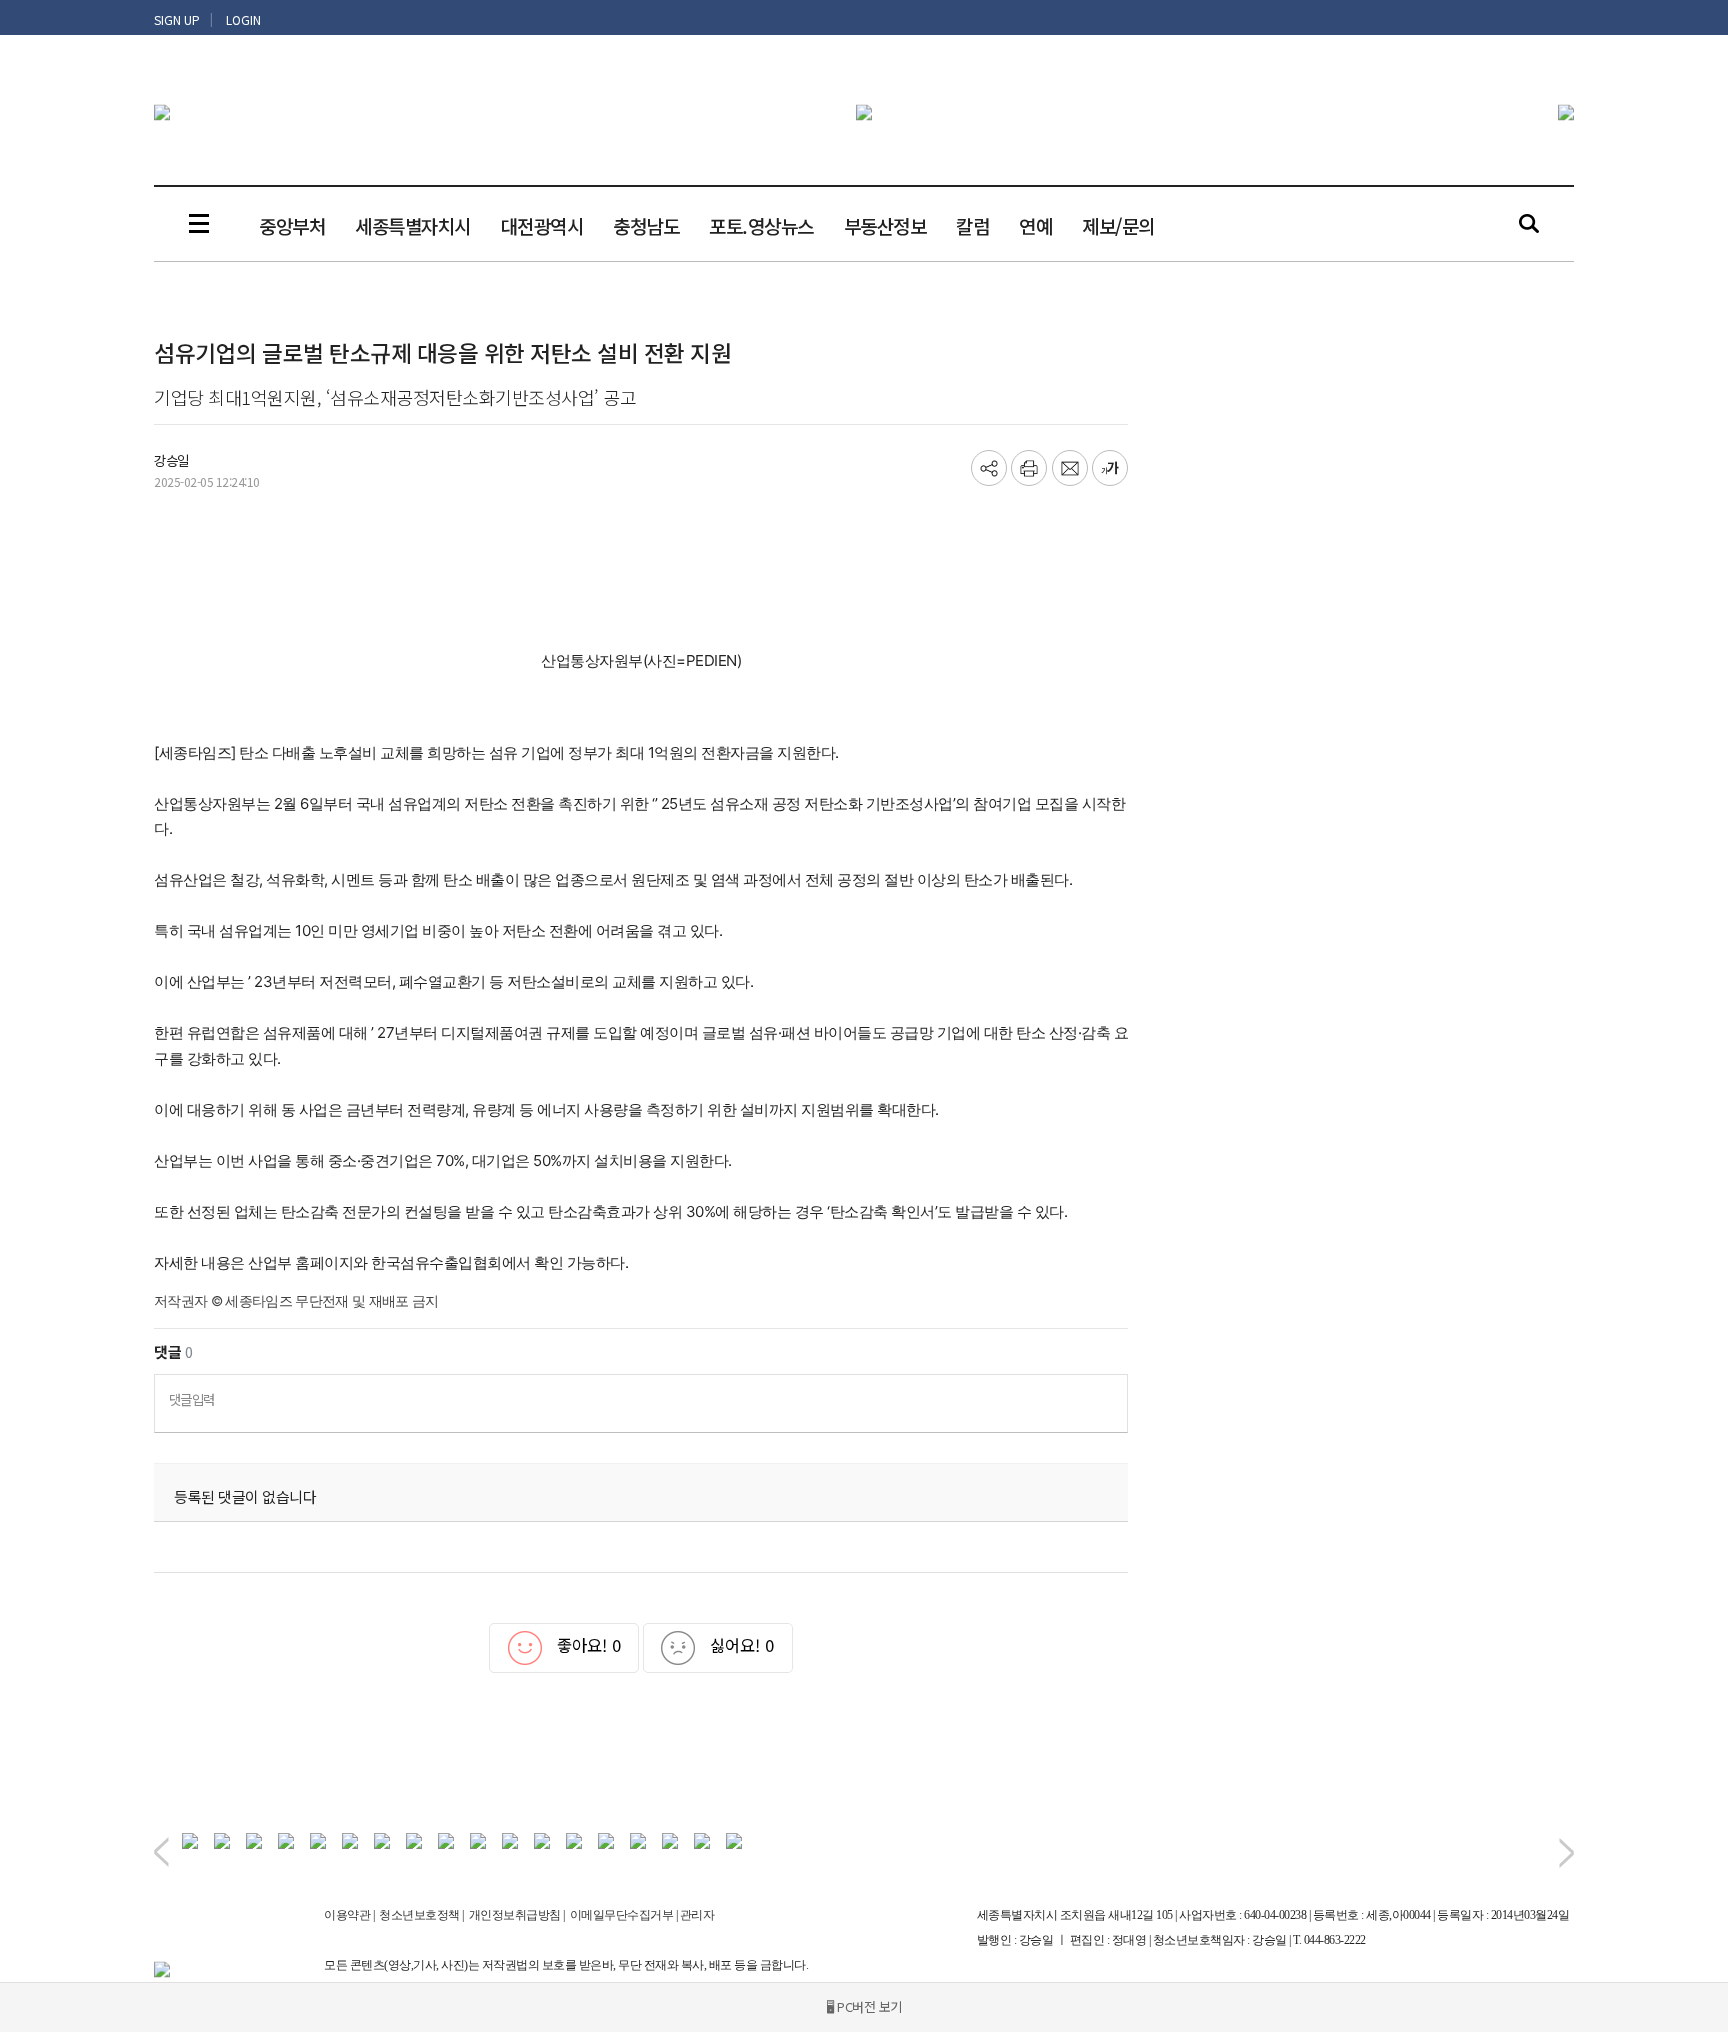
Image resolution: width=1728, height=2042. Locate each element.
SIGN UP (177, 19)
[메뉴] (199, 223)
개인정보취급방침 (515, 1915)
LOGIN (243, 19)
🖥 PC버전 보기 (864, 2006)
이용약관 (347, 1915)
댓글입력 (191, 1399)
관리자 (697, 1915)
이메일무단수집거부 (622, 1915)
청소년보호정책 (419, 1915)
